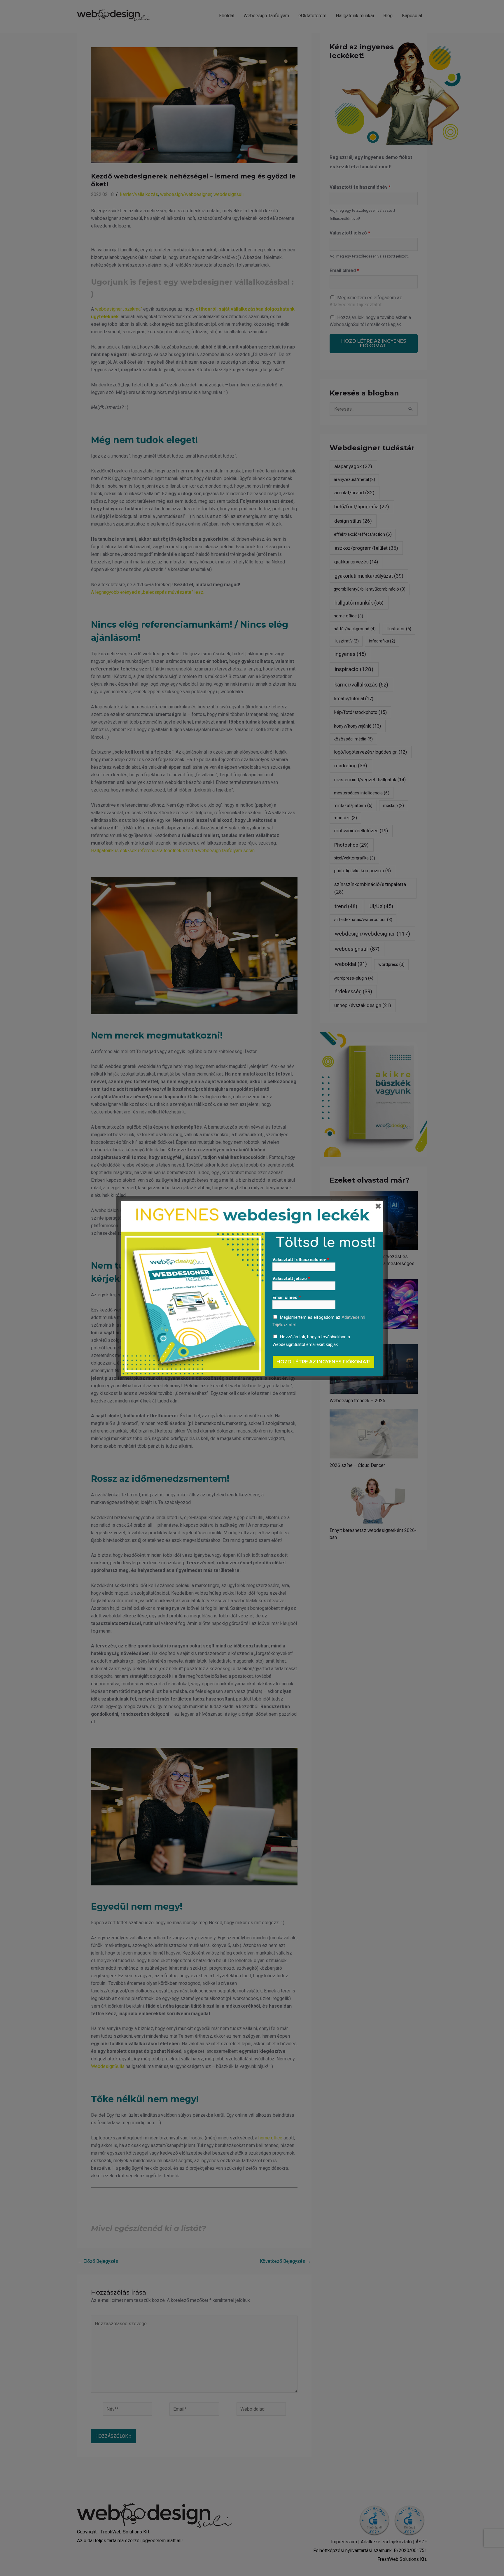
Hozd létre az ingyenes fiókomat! (323, 1362)
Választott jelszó (291, 1279)
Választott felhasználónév (301, 1260)
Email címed (287, 1297)
